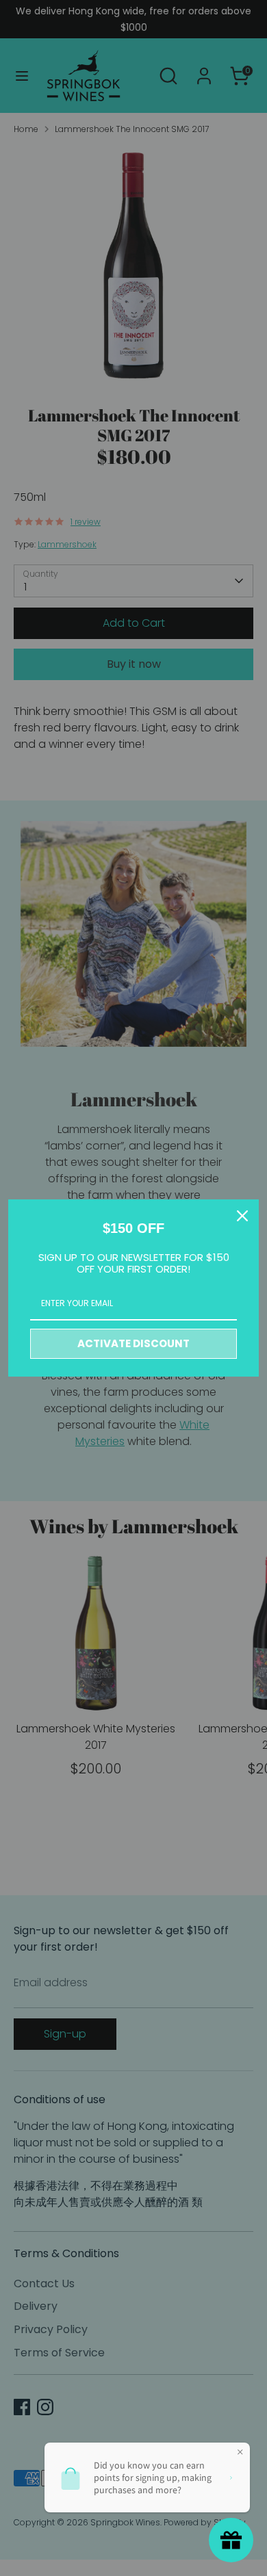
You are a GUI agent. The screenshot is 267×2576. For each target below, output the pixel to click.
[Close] (242, 1216)
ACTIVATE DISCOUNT (133, 1343)
